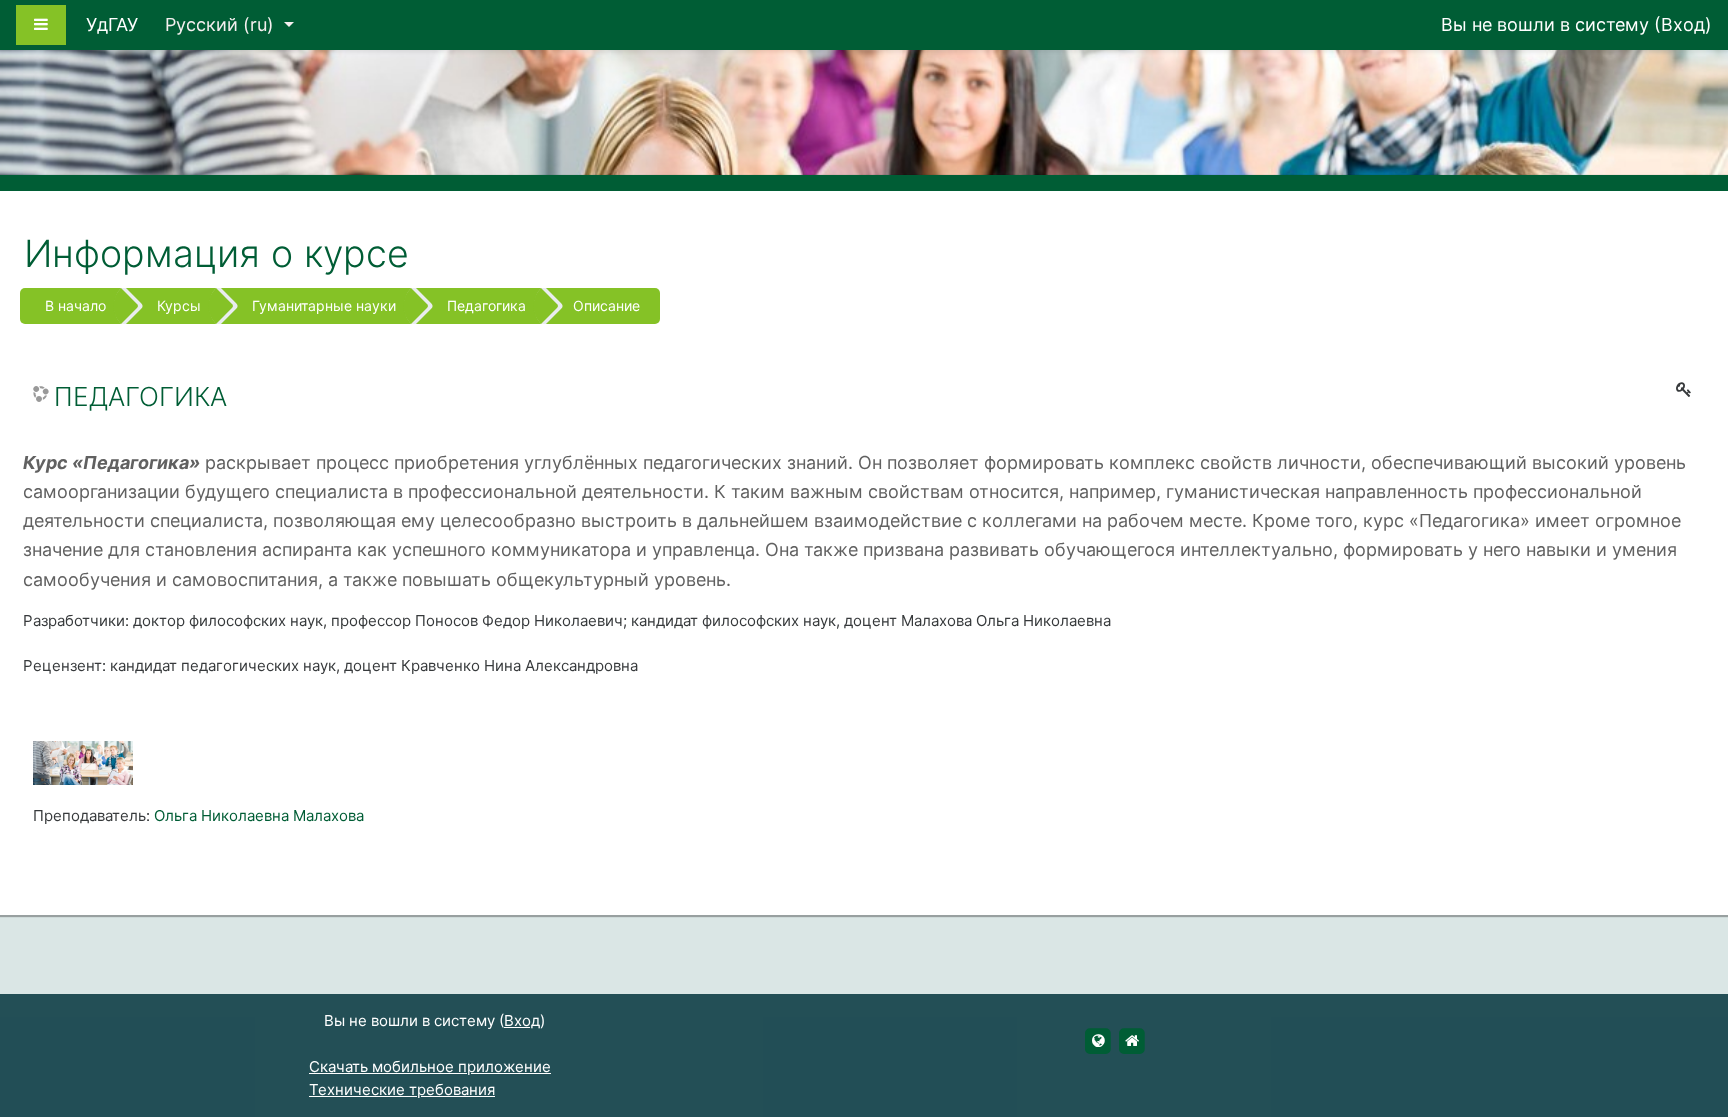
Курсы (179, 305)
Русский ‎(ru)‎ (222, 24)
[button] (1683, 1019)
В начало (75, 305)
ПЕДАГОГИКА (140, 396)
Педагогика (486, 305)
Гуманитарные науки (324, 305)
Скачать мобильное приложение (430, 1066)
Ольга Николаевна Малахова (259, 815)
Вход (1683, 24)
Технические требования (402, 1089)
